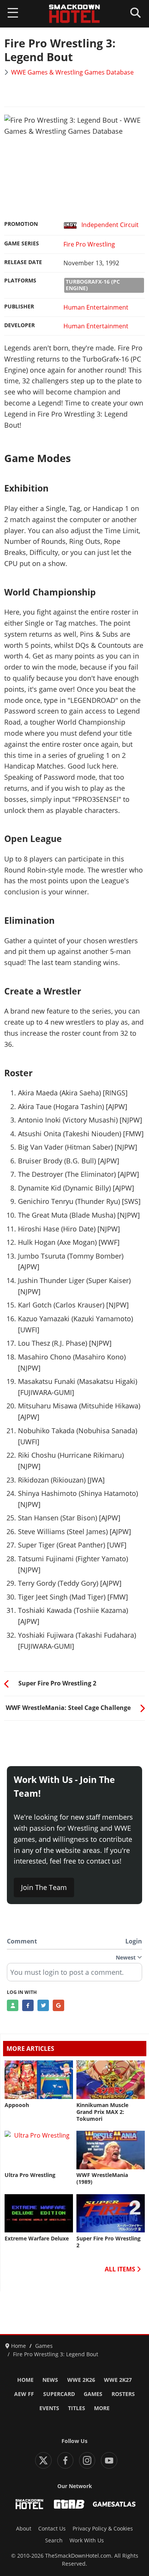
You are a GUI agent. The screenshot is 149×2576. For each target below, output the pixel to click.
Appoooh (17, 2105)
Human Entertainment (96, 307)
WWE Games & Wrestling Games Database (72, 72)
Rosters (123, 2394)
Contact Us (52, 2529)
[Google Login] (58, 2005)
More (102, 2408)
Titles (77, 2408)
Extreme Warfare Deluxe (37, 2239)
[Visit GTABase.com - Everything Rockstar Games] (69, 2504)
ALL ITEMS (121, 2269)
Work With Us (87, 2540)
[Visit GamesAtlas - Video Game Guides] (114, 2504)
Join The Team (44, 1887)
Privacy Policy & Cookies (103, 2529)
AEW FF (24, 2394)
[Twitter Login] (43, 2005)
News (50, 2380)
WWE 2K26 (81, 2380)
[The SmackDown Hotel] (74, 14)
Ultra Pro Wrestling (30, 2175)
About (24, 2529)
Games (93, 2394)
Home (25, 2380)
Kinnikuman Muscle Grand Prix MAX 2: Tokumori (102, 2112)
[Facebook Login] (28, 2005)
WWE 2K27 (118, 2380)
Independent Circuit (110, 225)
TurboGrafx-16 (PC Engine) (93, 285)
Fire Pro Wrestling (89, 244)
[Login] (13, 2005)
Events (49, 2408)
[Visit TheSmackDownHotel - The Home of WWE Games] (29, 2504)
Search (54, 2540)
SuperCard (59, 2394)
